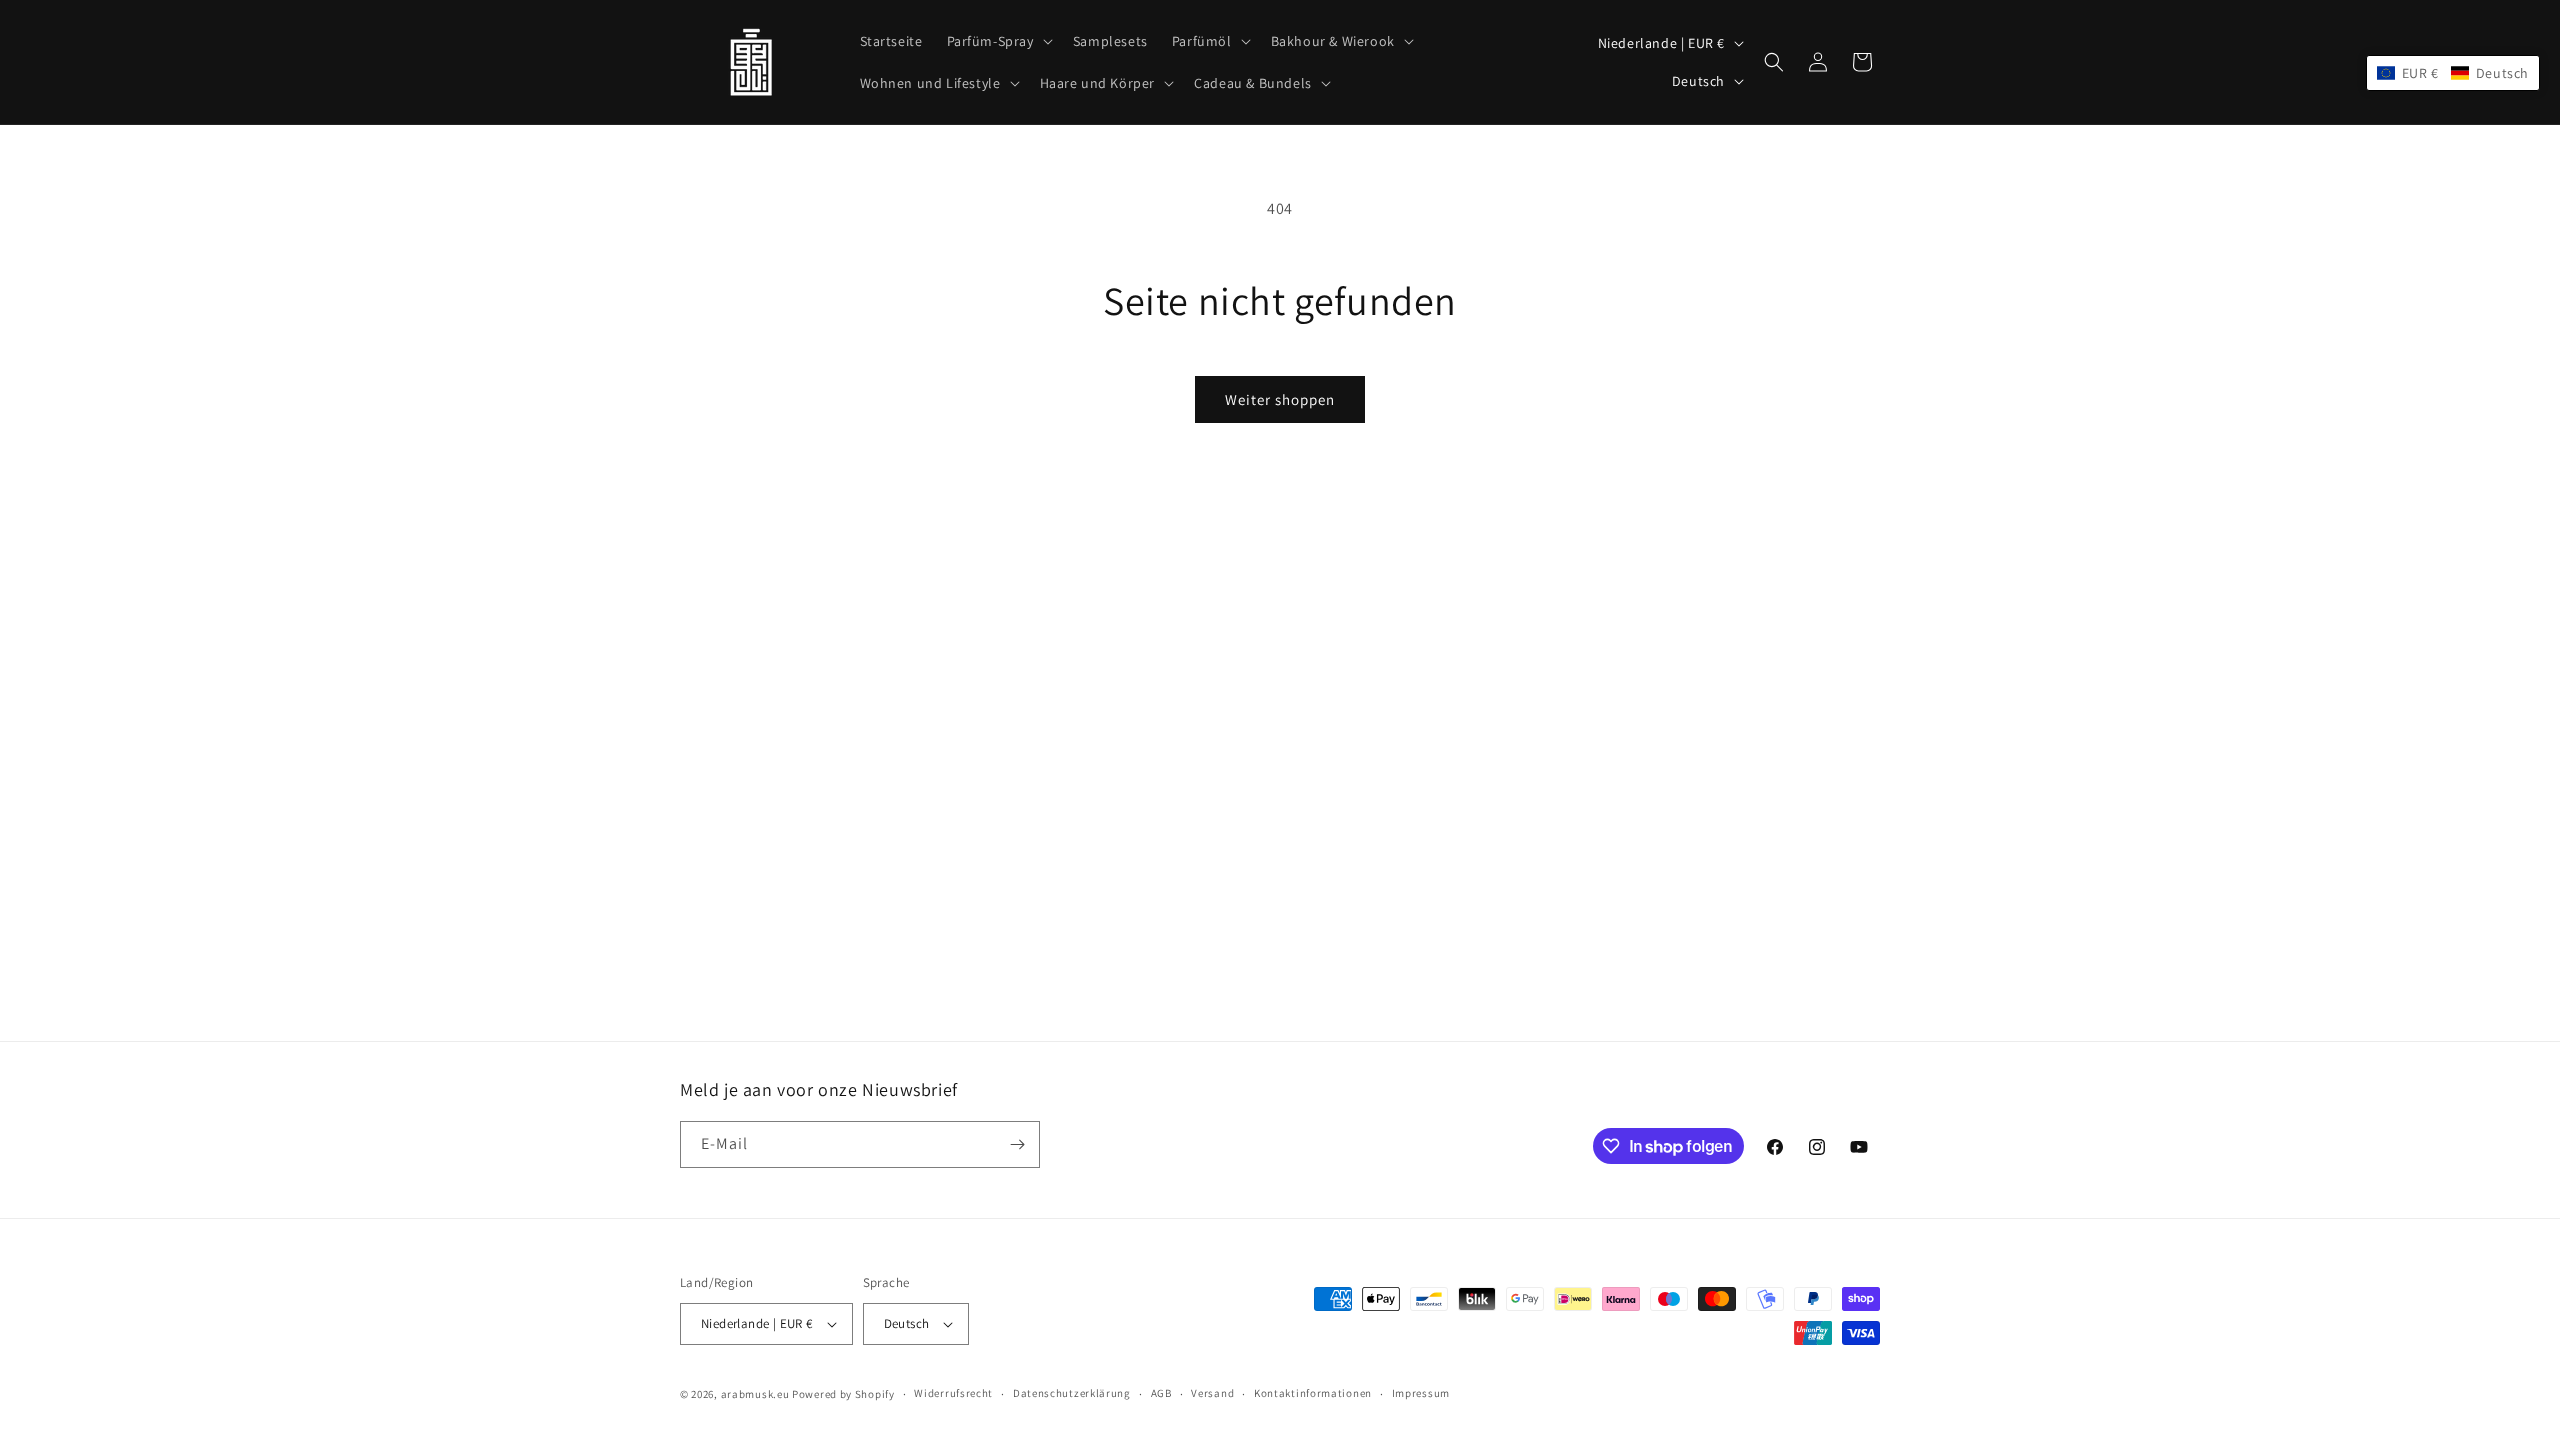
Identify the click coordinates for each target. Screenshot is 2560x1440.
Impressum (1421, 1393)
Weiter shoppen (1280, 399)
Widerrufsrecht (953, 1393)
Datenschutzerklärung (1072, 1393)
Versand (1212, 1393)
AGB (1161, 1393)
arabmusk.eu (755, 1394)
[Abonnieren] (1017, 1144)
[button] (998, 41)
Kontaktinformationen (1313, 1393)
